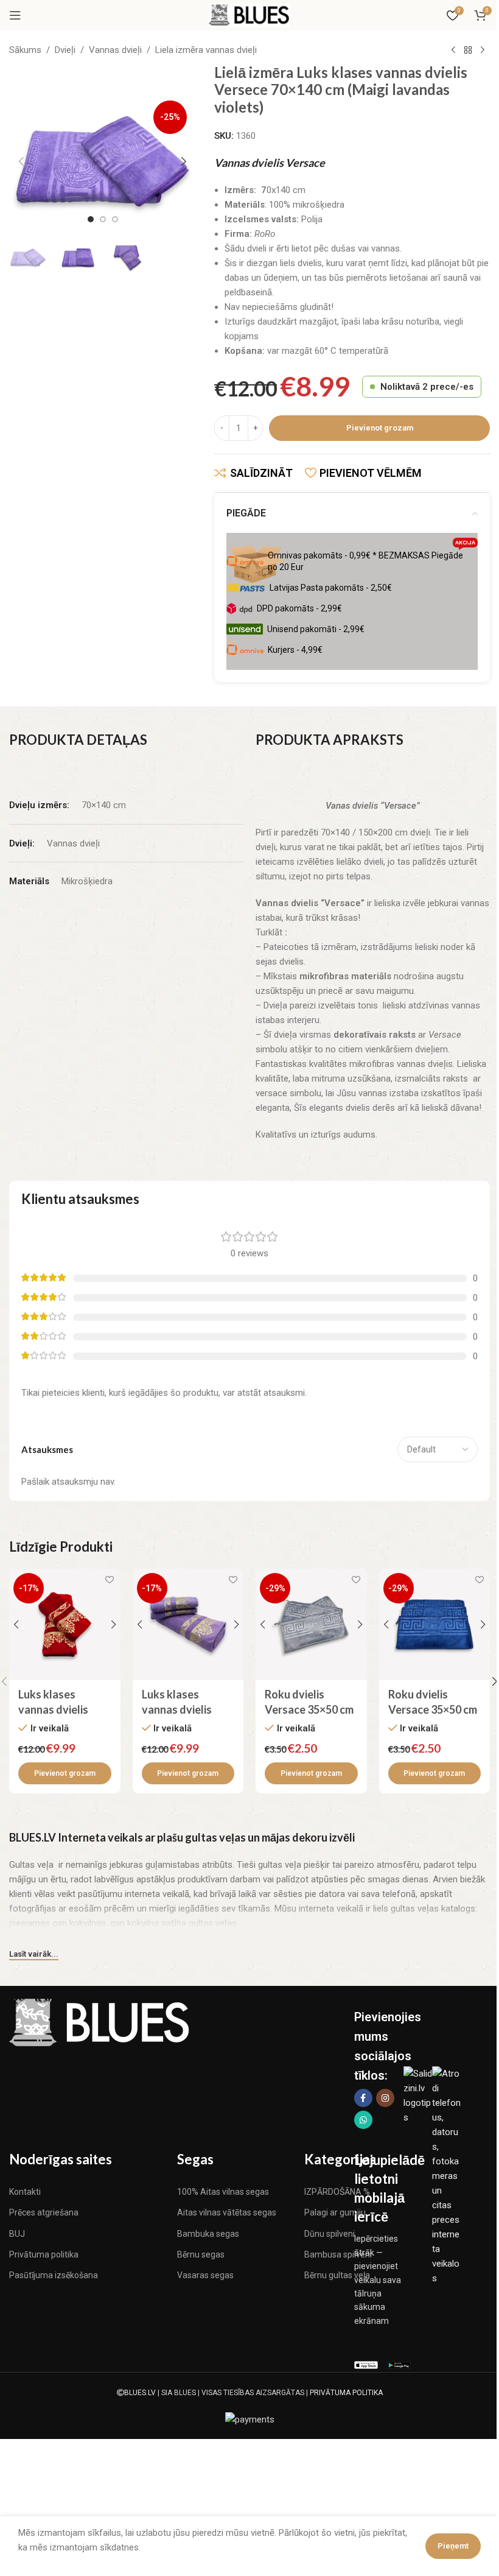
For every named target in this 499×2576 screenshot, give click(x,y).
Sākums (25, 50)
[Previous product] (453, 51)
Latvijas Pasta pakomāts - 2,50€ (331, 588)
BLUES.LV (140, 2393)
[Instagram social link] (385, 2098)
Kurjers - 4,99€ (295, 650)
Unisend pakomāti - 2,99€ (316, 629)
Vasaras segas (205, 2275)
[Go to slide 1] (91, 219)
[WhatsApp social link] (363, 2120)
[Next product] (483, 51)
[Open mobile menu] (15, 15)
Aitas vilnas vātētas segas (227, 2212)
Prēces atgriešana (44, 2212)
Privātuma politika (44, 2254)
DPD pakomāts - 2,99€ (299, 608)
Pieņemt (453, 2546)
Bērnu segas (201, 2254)
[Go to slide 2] (103, 219)
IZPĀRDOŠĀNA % (337, 2192)
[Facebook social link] (363, 2098)
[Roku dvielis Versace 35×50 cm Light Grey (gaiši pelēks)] (311, 1624)
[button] (21, 161)
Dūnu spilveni (330, 2234)
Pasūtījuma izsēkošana (54, 2275)
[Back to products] (468, 51)
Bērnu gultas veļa (337, 2275)
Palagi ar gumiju (335, 2212)
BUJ (17, 2234)
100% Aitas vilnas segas (223, 2192)
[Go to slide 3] (115, 219)
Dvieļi (65, 50)
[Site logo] (249, 15)
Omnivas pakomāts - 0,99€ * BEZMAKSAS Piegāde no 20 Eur (372, 558)
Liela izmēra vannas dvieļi (206, 50)
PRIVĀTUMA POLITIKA (346, 2393)
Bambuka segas (208, 2234)
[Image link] (100, 2022)
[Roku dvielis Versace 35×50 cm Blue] (435, 1624)
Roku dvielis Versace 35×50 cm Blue (433, 1709)
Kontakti (25, 2192)
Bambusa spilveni (338, 2254)
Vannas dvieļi (115, 50)
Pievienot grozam (380, 428)
